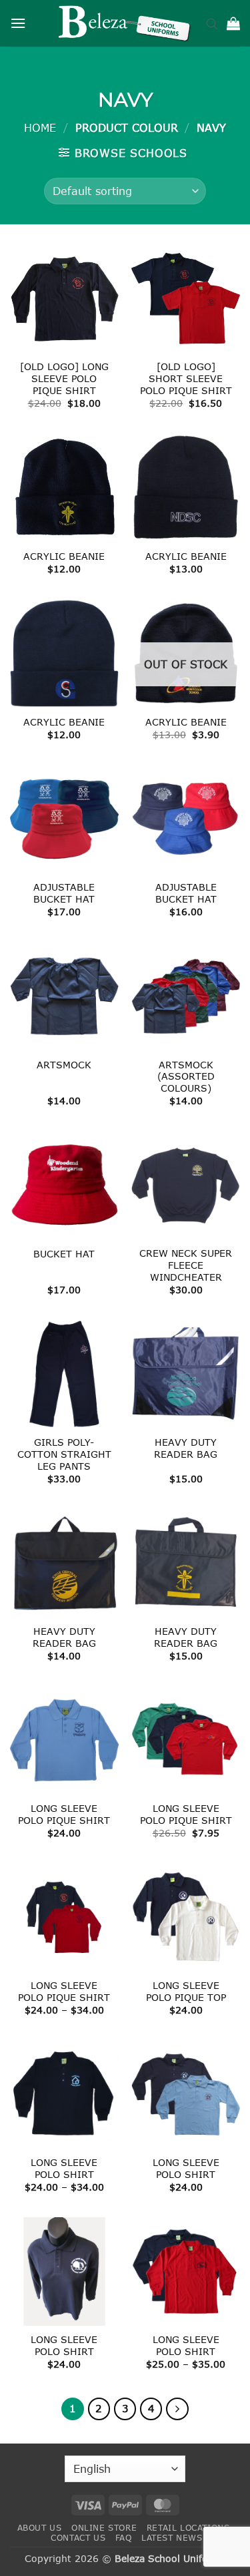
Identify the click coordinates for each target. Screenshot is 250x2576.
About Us (40, 2528)
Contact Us (78, 2538)
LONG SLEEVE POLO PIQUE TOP (186, 1991)
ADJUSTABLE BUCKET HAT (64, 893)
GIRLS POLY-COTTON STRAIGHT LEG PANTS (64, 1454)
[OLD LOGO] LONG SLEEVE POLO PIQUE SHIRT (64, 378)
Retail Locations (188, 2528)
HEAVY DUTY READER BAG (186, 1448)
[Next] (177, 2409)
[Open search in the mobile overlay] (212, 23)
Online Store (104, 2528)
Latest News (172, 2538)
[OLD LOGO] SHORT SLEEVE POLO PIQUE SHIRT (186, 378)
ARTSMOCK (64, 1065)
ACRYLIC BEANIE (64, 556)
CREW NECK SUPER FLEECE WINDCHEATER (186, 1265)
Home (40, 127)
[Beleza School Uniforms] (125, 23)
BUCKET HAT (64, 1254)
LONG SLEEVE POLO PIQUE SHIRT (64, 1814)
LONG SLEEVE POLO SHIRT (64, 2168)
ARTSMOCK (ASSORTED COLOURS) (186, 1076)
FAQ (124, 2538)
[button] (18, 23)
